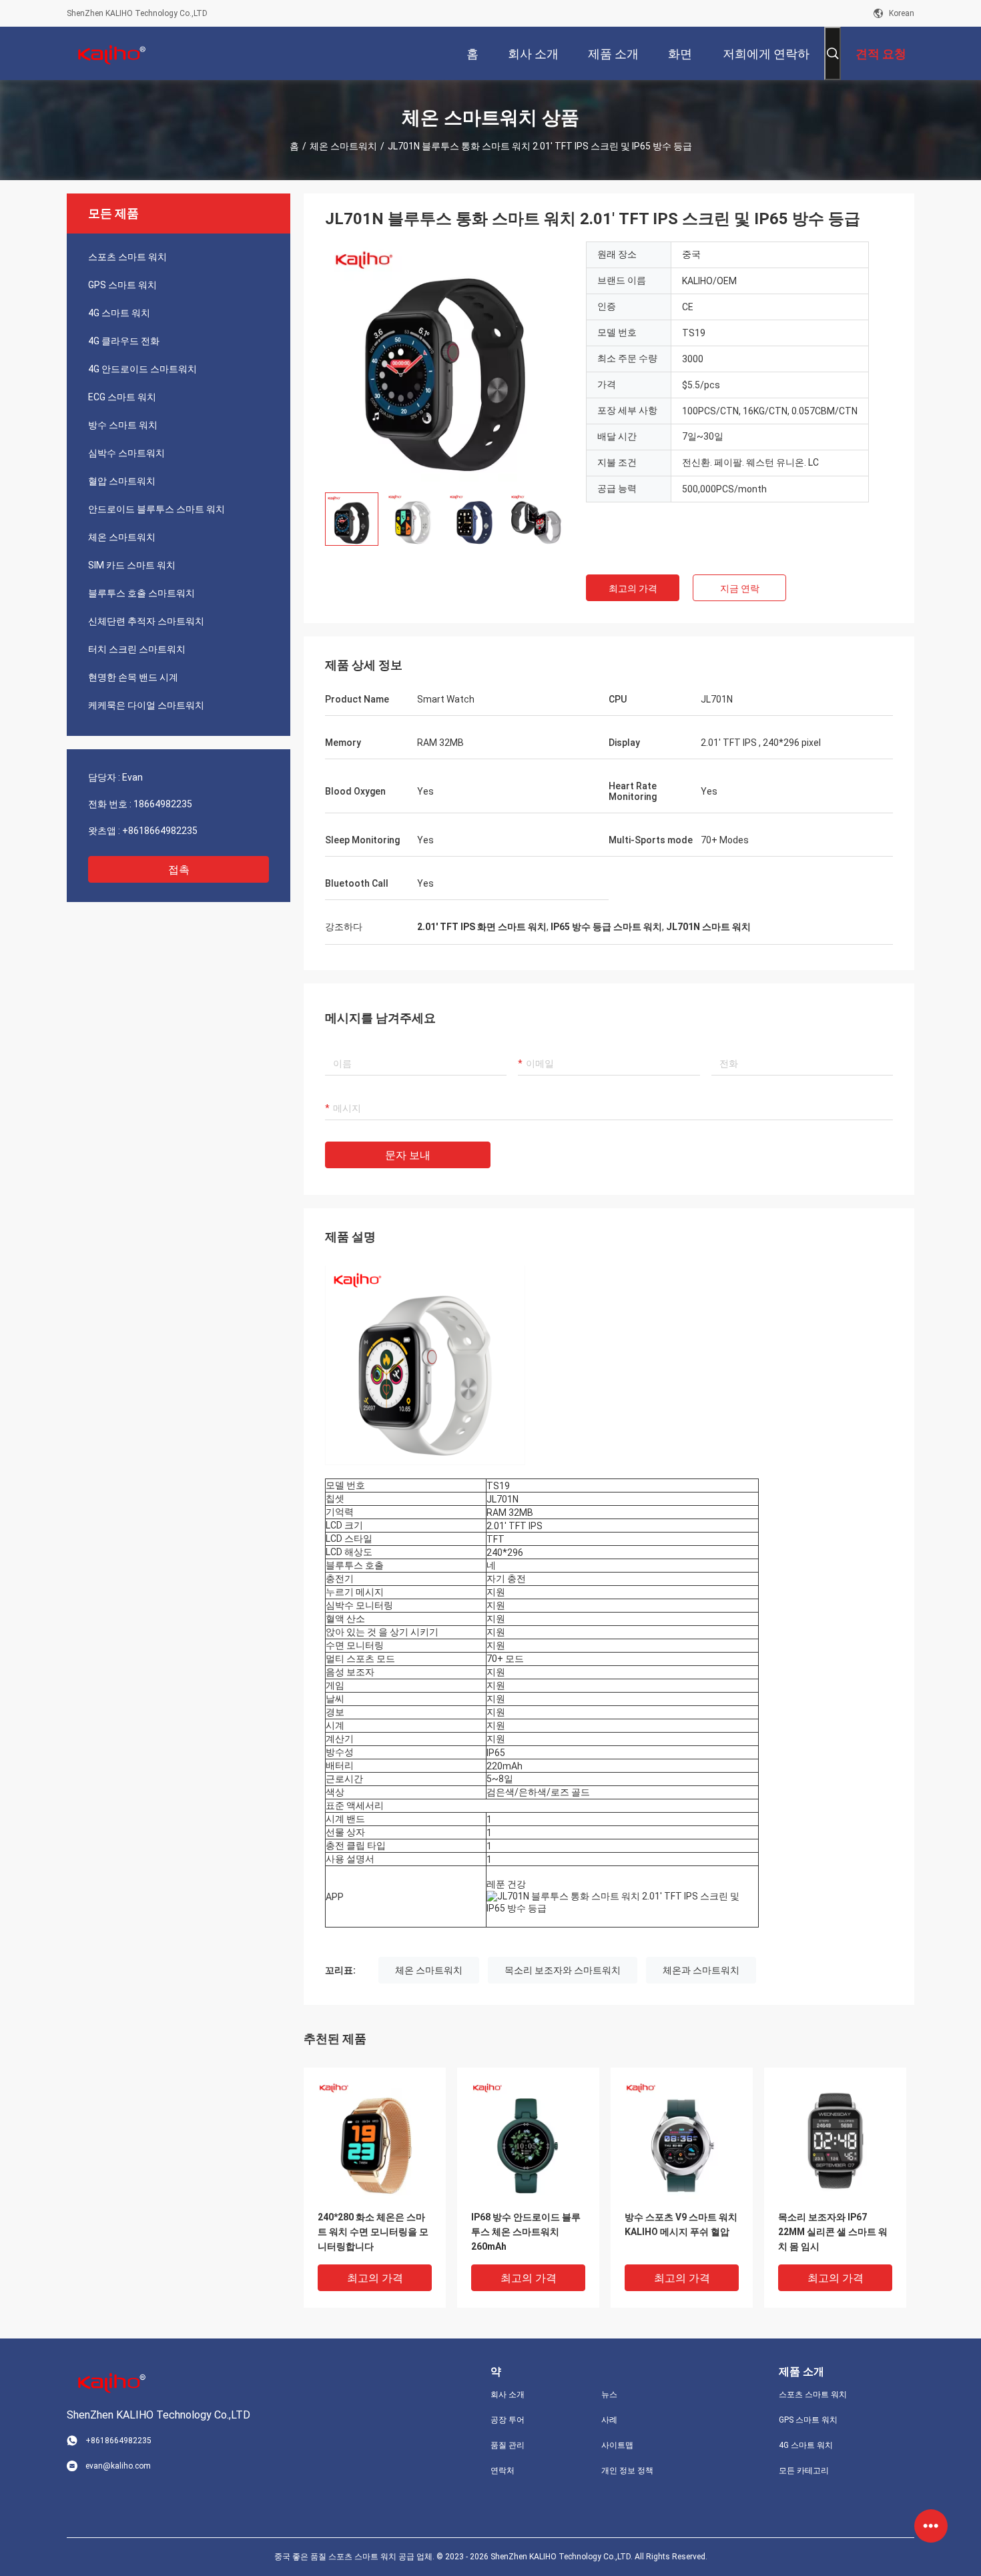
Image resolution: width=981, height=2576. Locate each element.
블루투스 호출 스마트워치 (141, 593)
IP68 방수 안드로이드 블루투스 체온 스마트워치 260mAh (526, 2232)
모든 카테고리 (804, 2471)
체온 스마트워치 (343, 146)
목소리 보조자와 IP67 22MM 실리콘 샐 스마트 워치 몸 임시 (833, 2232)
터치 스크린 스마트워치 (137, 649)
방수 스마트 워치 (123, 425)
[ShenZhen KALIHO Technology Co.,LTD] (110, 53)
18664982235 (163, 804)
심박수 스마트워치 (126, 453)
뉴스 (609, 2395)
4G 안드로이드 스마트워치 (142, 369)
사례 (609, 2420)
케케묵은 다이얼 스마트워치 (146, 705)
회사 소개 (508, 2395)
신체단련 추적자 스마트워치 (146, 621)
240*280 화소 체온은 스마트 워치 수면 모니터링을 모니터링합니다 (373, 2232)
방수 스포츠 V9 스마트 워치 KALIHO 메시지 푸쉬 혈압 (681, 2224)
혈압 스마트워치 (122, 481)
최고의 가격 (633, 588)
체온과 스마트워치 (701, 1970)
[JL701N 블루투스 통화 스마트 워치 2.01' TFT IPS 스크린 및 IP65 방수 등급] (445, 362)
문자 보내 (408, 1155)
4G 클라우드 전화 (124, 341)
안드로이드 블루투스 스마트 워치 (156, 509)
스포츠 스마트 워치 (127, 257)
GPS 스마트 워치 (122, 285)
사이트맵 (617, 2445)
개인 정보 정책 (627, 2471)
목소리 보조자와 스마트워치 (563, 1970)
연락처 (503, 2471)
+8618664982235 (160, 831)
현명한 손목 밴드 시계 (133, 677)
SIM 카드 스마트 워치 (132, 565)
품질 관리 (508, 2445)
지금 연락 (740, 588)
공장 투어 (508, 2420)
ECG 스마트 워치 (122, 397)
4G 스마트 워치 (119, 313)
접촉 (179, 870)
